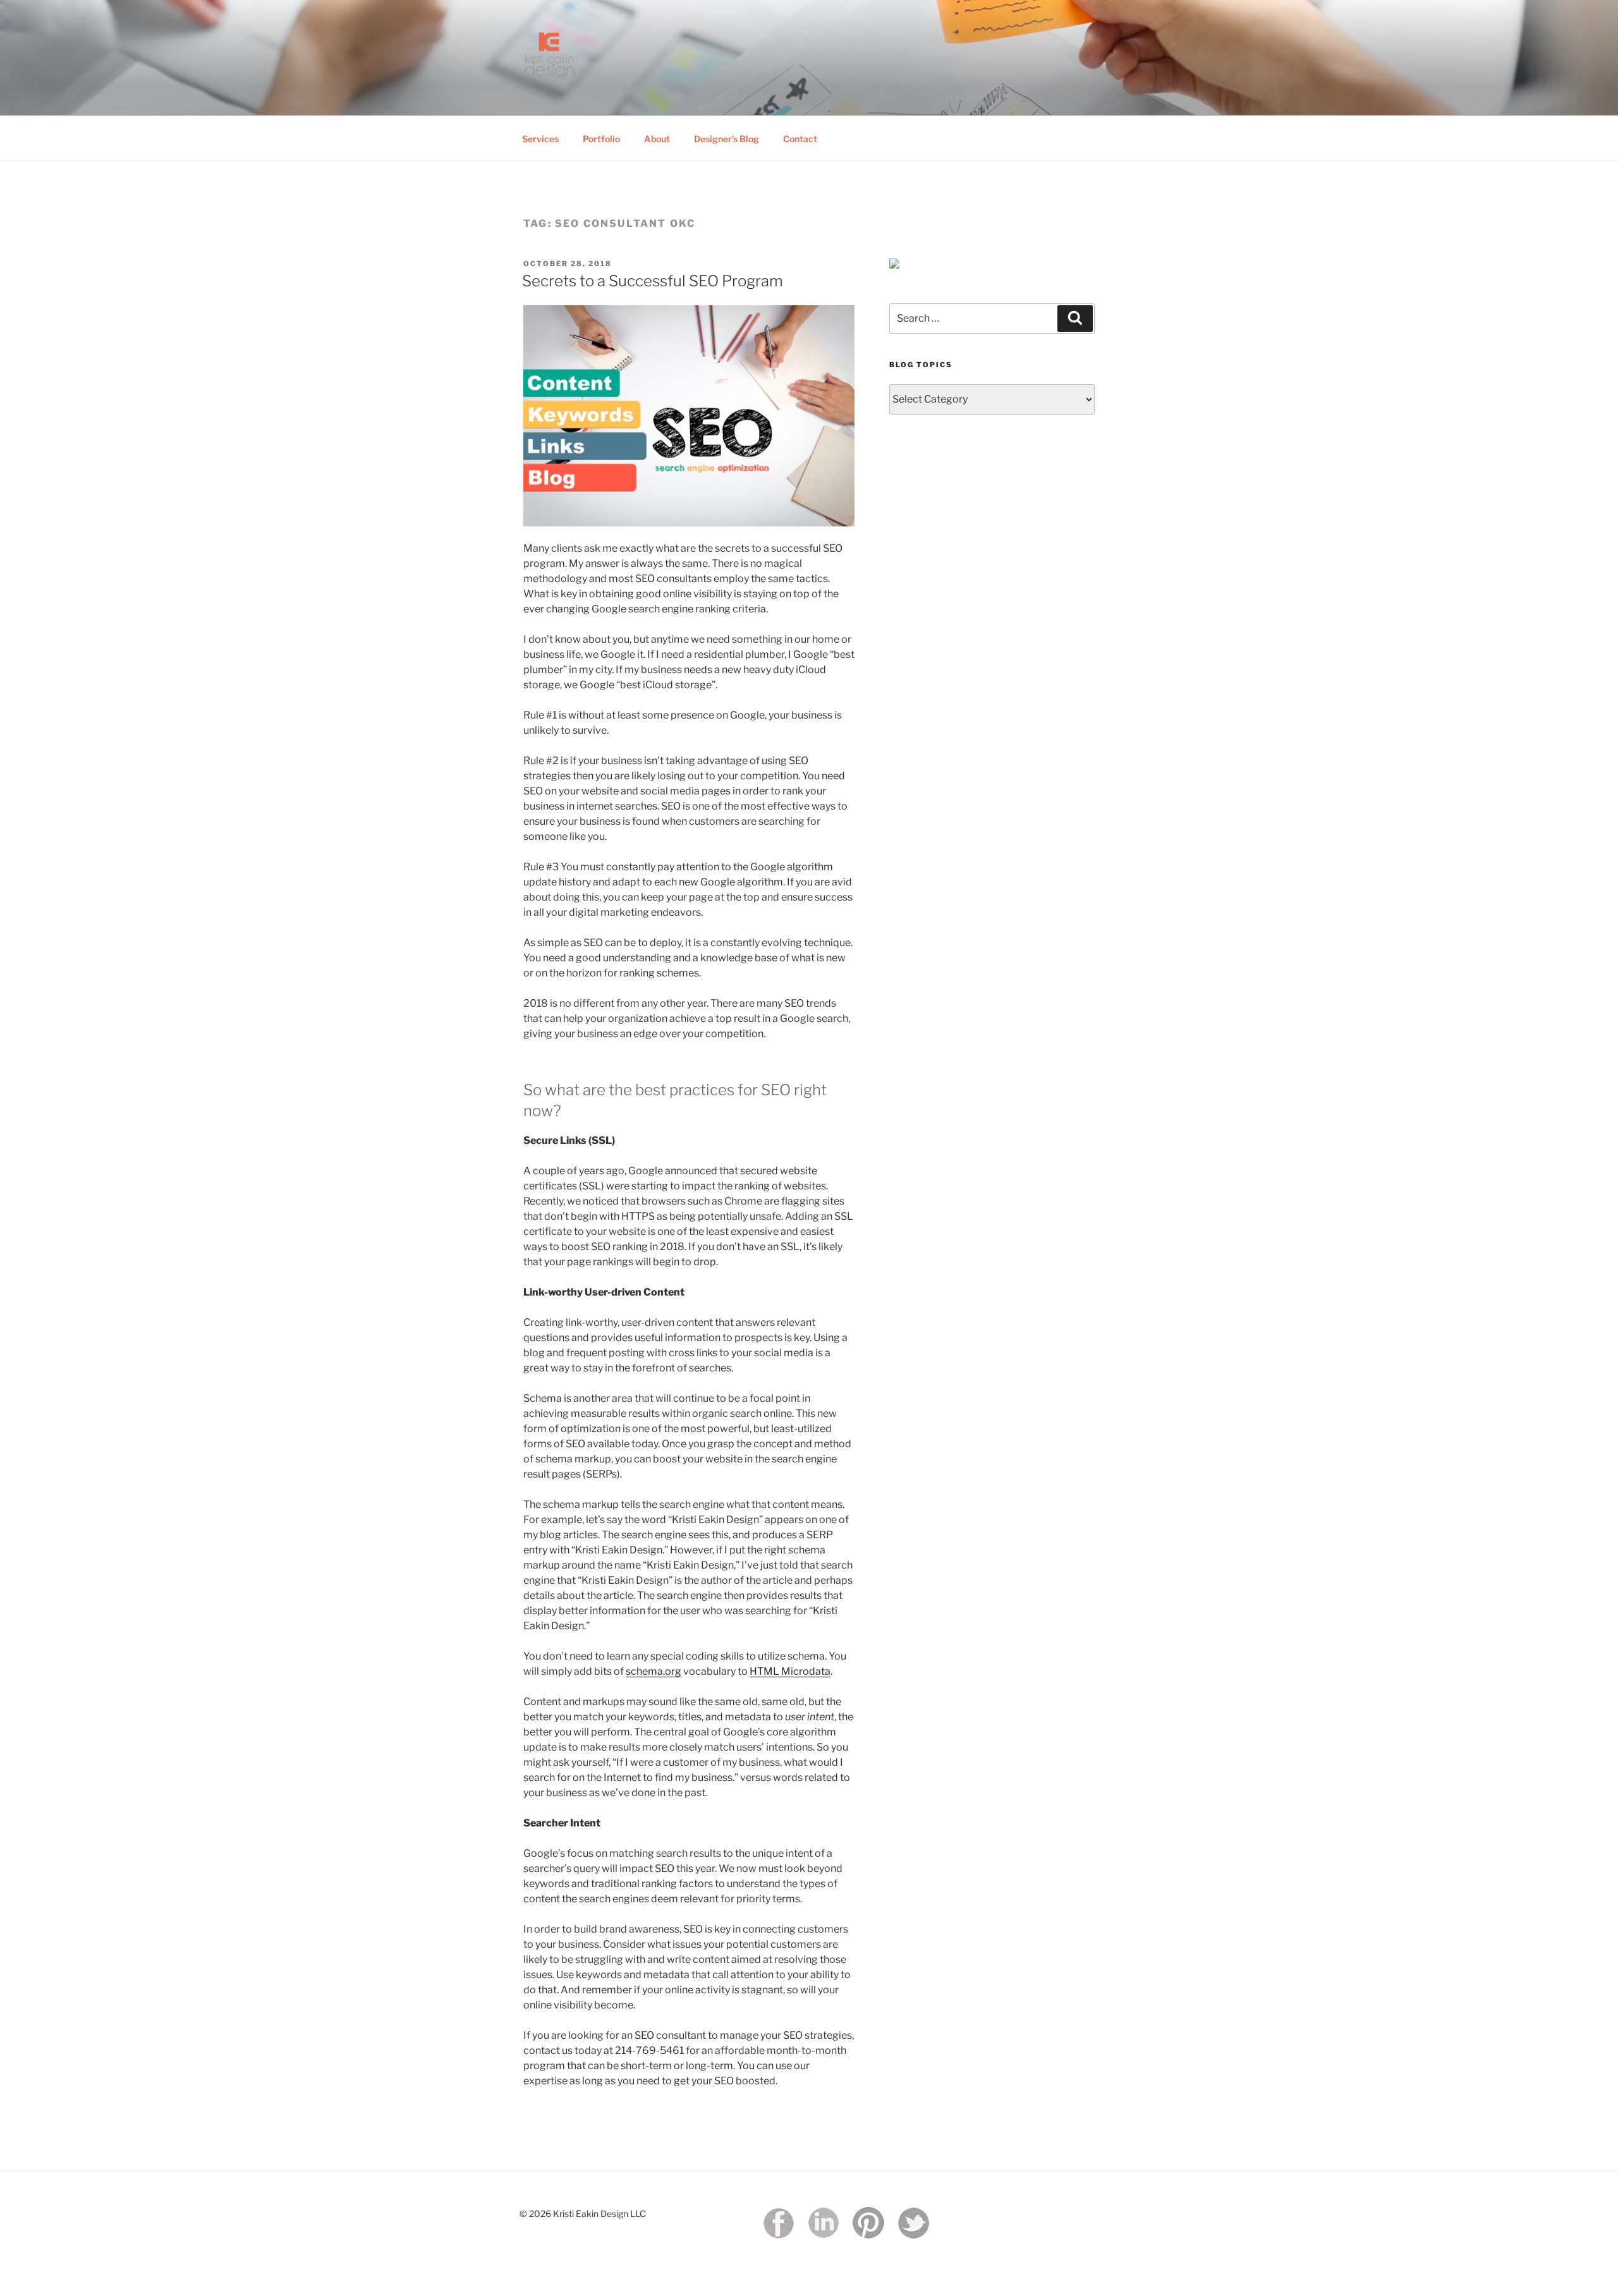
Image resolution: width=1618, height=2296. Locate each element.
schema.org (654, 1671)
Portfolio (601, 139)
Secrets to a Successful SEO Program (653, 281)
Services (540, 139)
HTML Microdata (790, 1671)
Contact (800, 139)
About (657, 139)
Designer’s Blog (727, 139)
